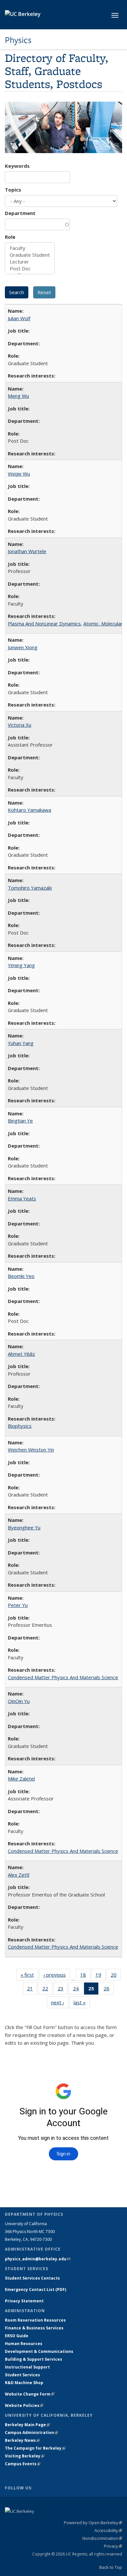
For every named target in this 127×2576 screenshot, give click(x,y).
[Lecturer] (30, 262)
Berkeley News (22, 2440)
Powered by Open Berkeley (93, 2523)
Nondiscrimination (102, 2538)
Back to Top (111, 2567)
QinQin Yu (19, 1701)
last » (82, 2004)
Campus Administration (31, 2433)
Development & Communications (39, 2351)
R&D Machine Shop (24, 2383)
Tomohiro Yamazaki (30, 888)
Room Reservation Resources (35, 2320)
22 (47, 1990)
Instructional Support (27, 2367)
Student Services (22, 2375)
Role (10, 237)
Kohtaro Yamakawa (29, 810)
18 (85, 1976)
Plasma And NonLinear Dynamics (44, 623)
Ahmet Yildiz (21, 1354)
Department (20, 213)
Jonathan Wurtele (27, 551)
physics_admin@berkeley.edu (38, 2259)
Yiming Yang (21, 965)
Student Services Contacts (32, 2278)
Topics (13, 190)
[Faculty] (30, 248)
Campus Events (23, 2464)
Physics (18, 40)
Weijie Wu (19, 474)
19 (100, 1976)
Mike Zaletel (21, 1779)
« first (29, 1976)
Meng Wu (18, 396)
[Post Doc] (30, 269)
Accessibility (108, 2530)
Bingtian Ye (20, 1121)
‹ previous (57, 1976)
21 (32, 1990)
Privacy (113, 2546)
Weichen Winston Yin (31, 1450)
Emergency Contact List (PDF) (35, 2290)
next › (60, 2004)
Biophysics (20, 1426)
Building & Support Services (34, 2359)
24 (78, 1990)
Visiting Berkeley (25, 2456)
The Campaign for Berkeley (35, 2448)
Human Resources (24, 2344)
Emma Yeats (22, 1198)
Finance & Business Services (34, 2328)
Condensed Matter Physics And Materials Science (63, 1677)
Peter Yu (18, 1605)
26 (109, 1990)
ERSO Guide (17, 2336)
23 (63, 1990)
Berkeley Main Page (27, 2425)
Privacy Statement (24, 2301)
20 (116, 1976)
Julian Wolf (19, 318)
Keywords (17, 166)
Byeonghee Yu (24, 1527)
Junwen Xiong (23, 647)
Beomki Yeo (21, 1276)
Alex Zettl (19, 1875)
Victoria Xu (20, 725)
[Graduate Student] (30, 255)
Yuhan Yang (21, 1043)
